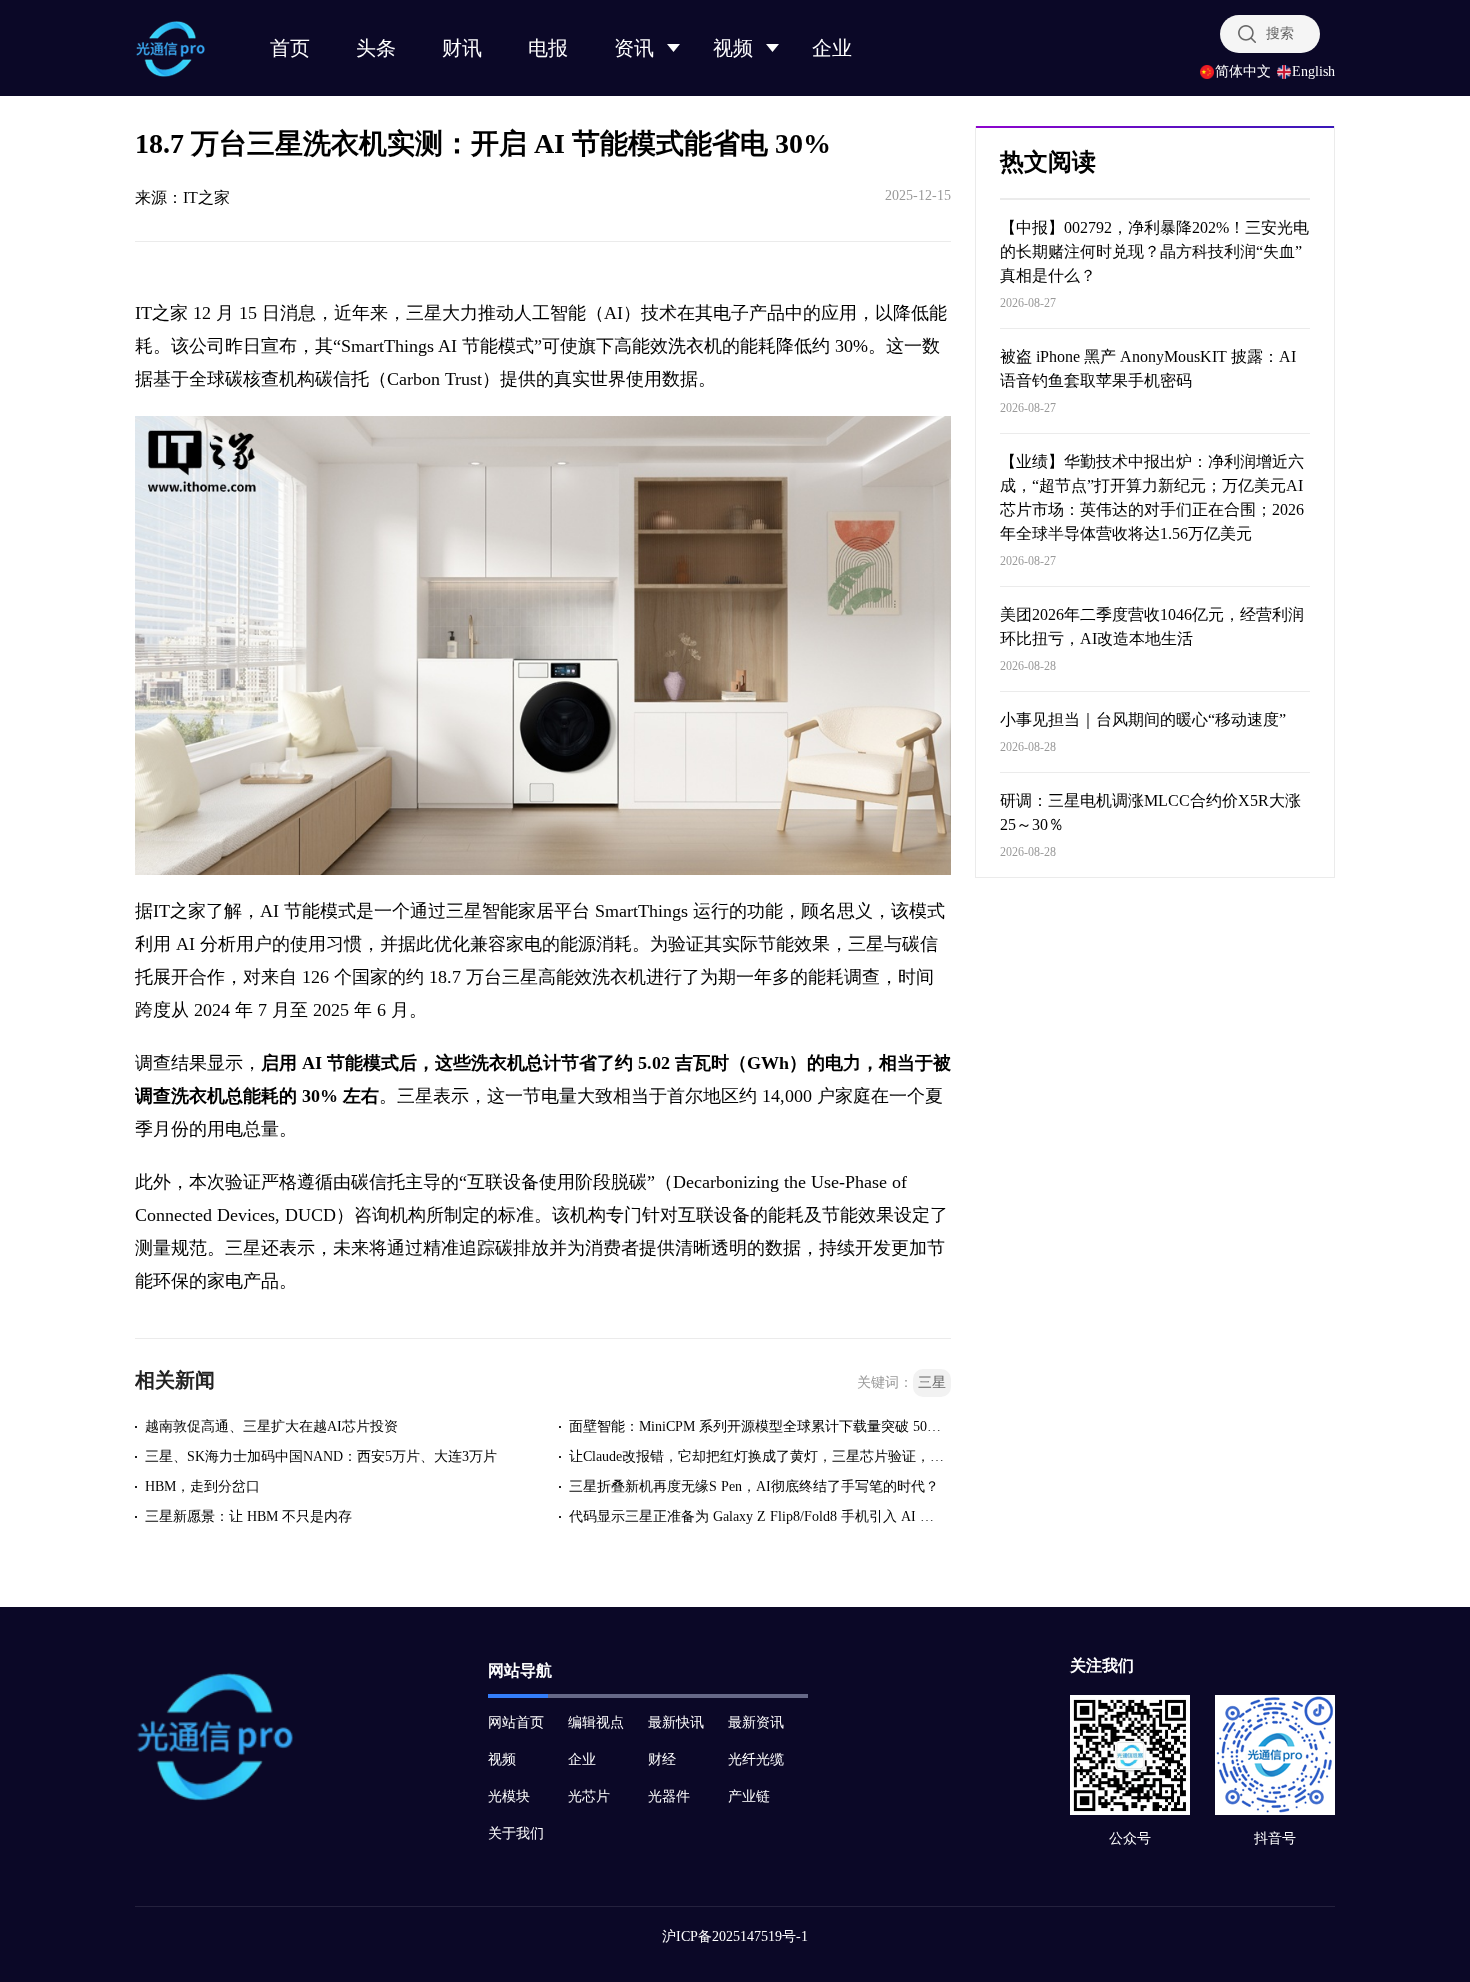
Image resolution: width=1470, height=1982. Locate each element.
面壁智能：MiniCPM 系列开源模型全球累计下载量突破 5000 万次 (757, 1426)
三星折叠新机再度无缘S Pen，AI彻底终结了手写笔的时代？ (754, 1486)
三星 (932, 1382)
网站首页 (516, 1722)
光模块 (509, 1796)
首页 (290, 48)
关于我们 (516, 1833)
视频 (733, 48)
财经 (662, 1759)
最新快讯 (676, 1722)
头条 (376, 48)
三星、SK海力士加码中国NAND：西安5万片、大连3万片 (321, 1456)
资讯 (634, 48)
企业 (832, 48)
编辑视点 (596, 1722)
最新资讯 (756, 1722)
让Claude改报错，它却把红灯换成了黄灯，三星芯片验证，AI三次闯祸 (757, 1456)
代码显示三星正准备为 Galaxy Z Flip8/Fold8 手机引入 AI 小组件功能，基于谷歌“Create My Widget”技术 (757, 1516)
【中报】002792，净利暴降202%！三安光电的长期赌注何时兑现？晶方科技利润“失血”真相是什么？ (1154, 251)
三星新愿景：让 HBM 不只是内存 (248, 1516)
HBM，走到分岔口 (202, 1486)
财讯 (462, 48)
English (1313, 72)
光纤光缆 (756, 1759)
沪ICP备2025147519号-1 (735, 1936)
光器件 (669, 1796)
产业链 (749, 1796)
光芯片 (589, 1796)
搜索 (1280, 33)
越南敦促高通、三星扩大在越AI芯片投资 (271, 1426)
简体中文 (1243, 72)
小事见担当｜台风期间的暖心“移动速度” (1143, 719)
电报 (548, 48)
